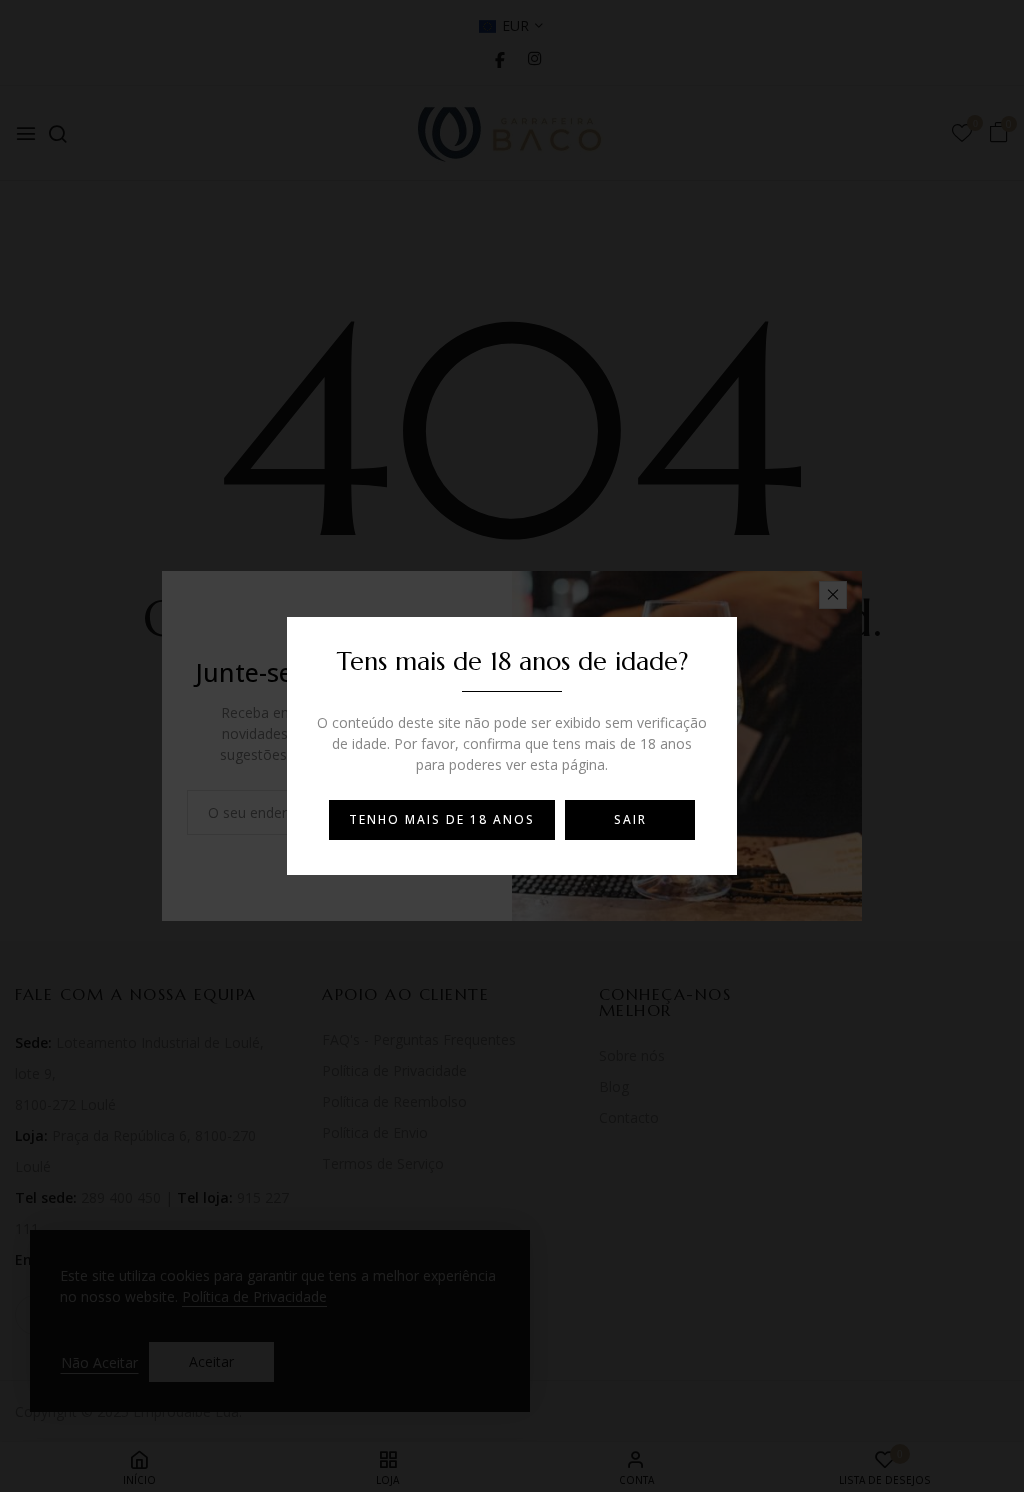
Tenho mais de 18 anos (442, 819)
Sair (630, 819)
